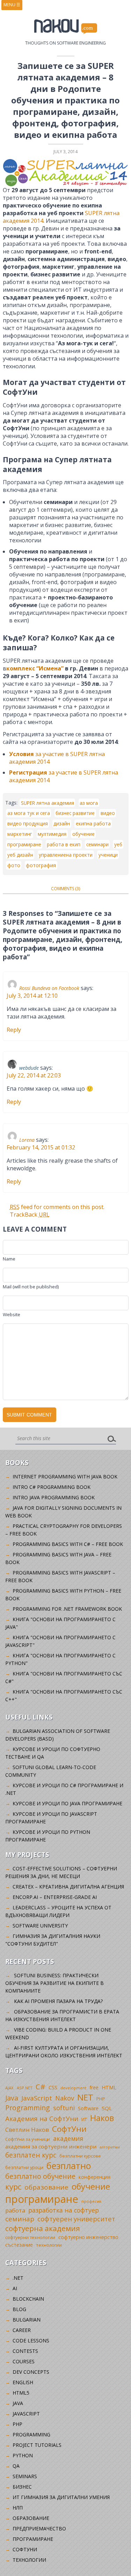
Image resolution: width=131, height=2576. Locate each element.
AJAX (9, 2088)
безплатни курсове (80, 2156)
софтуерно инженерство (88, 2237)
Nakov (65, 2098)
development (73, 2088)
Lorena (27, 1140)
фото (14, 865)
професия (91, 2201)
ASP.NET (25, 2088)
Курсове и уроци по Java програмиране (67, 1803)
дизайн (62, 823)
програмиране (24, 844)
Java (12, 2098)
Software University (40, 1926)
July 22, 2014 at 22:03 (34, 1075)
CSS (53, 2087)
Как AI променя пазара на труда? (58, 2001)
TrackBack (30, 1215)
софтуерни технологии (30, 2237)
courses (24, 2361)
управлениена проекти (66, 855)
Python (23, 2455)
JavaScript (37, 2098)
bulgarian (27, 2320)
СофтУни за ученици (28, 2139)
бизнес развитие (75, 813)
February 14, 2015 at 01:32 (41, 1147)
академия (68, 2138)
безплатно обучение (40, 2176)
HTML (109, 2087)
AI (15, 2288)
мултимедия (52, 834)
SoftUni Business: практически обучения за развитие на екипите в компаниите (54, 1983)
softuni (64, 2108)
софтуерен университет (76, 2219)
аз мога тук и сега (29, 813)
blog (19, 2309)
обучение (83, 834)
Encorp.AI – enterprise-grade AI (55, 1897)
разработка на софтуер (64, 2210)
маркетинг (20, 834)
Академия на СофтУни (42, 2118)
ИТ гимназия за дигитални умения (61, 2497)
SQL (107, 2108)
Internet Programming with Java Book (65, 1477)
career (22, 2330)
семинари (97, 844)
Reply (14, 1030)
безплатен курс (31, 2155)
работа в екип (64, 844)
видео (108, 813)
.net (18, 2278)
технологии (49, 2245)
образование (46, 2187)
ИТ (84, 2119)
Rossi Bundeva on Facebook (49, 988)
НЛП (18, 2508)
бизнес (22, 2487)
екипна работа (93, 823)
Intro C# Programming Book (52, 1487)
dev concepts (31, 2372)
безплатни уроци (24, 2167)
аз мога (89, 803)
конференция (94, 2177)
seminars (25, 2476)
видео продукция (28, 823)
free (94, 2087)
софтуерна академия (43, 2228)
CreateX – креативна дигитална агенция (68, 1887)
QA (16, 2466)
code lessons (31, 2341)
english (23, 2382)
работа (15, 2210)
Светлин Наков (27, 2130)
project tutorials (37, 2445)
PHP (101, 2099)
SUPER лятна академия (48, 803)
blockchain (28, 2299)
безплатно (69, 2166)
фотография (41, 865)
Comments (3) (65, 889)
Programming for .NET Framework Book (67, 1609)
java (18, 2403)
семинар (20, 2219)
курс (13, 2186)
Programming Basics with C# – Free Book (68, 1544)
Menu (12, 5)
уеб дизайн (20, 855)
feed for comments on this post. (57, 1207)
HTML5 (21, 2393)
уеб (118, 844)
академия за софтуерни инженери (51, 2146)
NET (85, 2097)
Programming (28, 2108)
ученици (108, 855)
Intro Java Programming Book (54, 1497)
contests (25, 2351)
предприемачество (39, 2528)
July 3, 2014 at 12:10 (32, 996)
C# (41, 2087)
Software (88, 2108)
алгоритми (110, 2147)
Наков (102, 2118)
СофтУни (69, 2129)
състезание (19, 2245)
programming (31, 2434)
